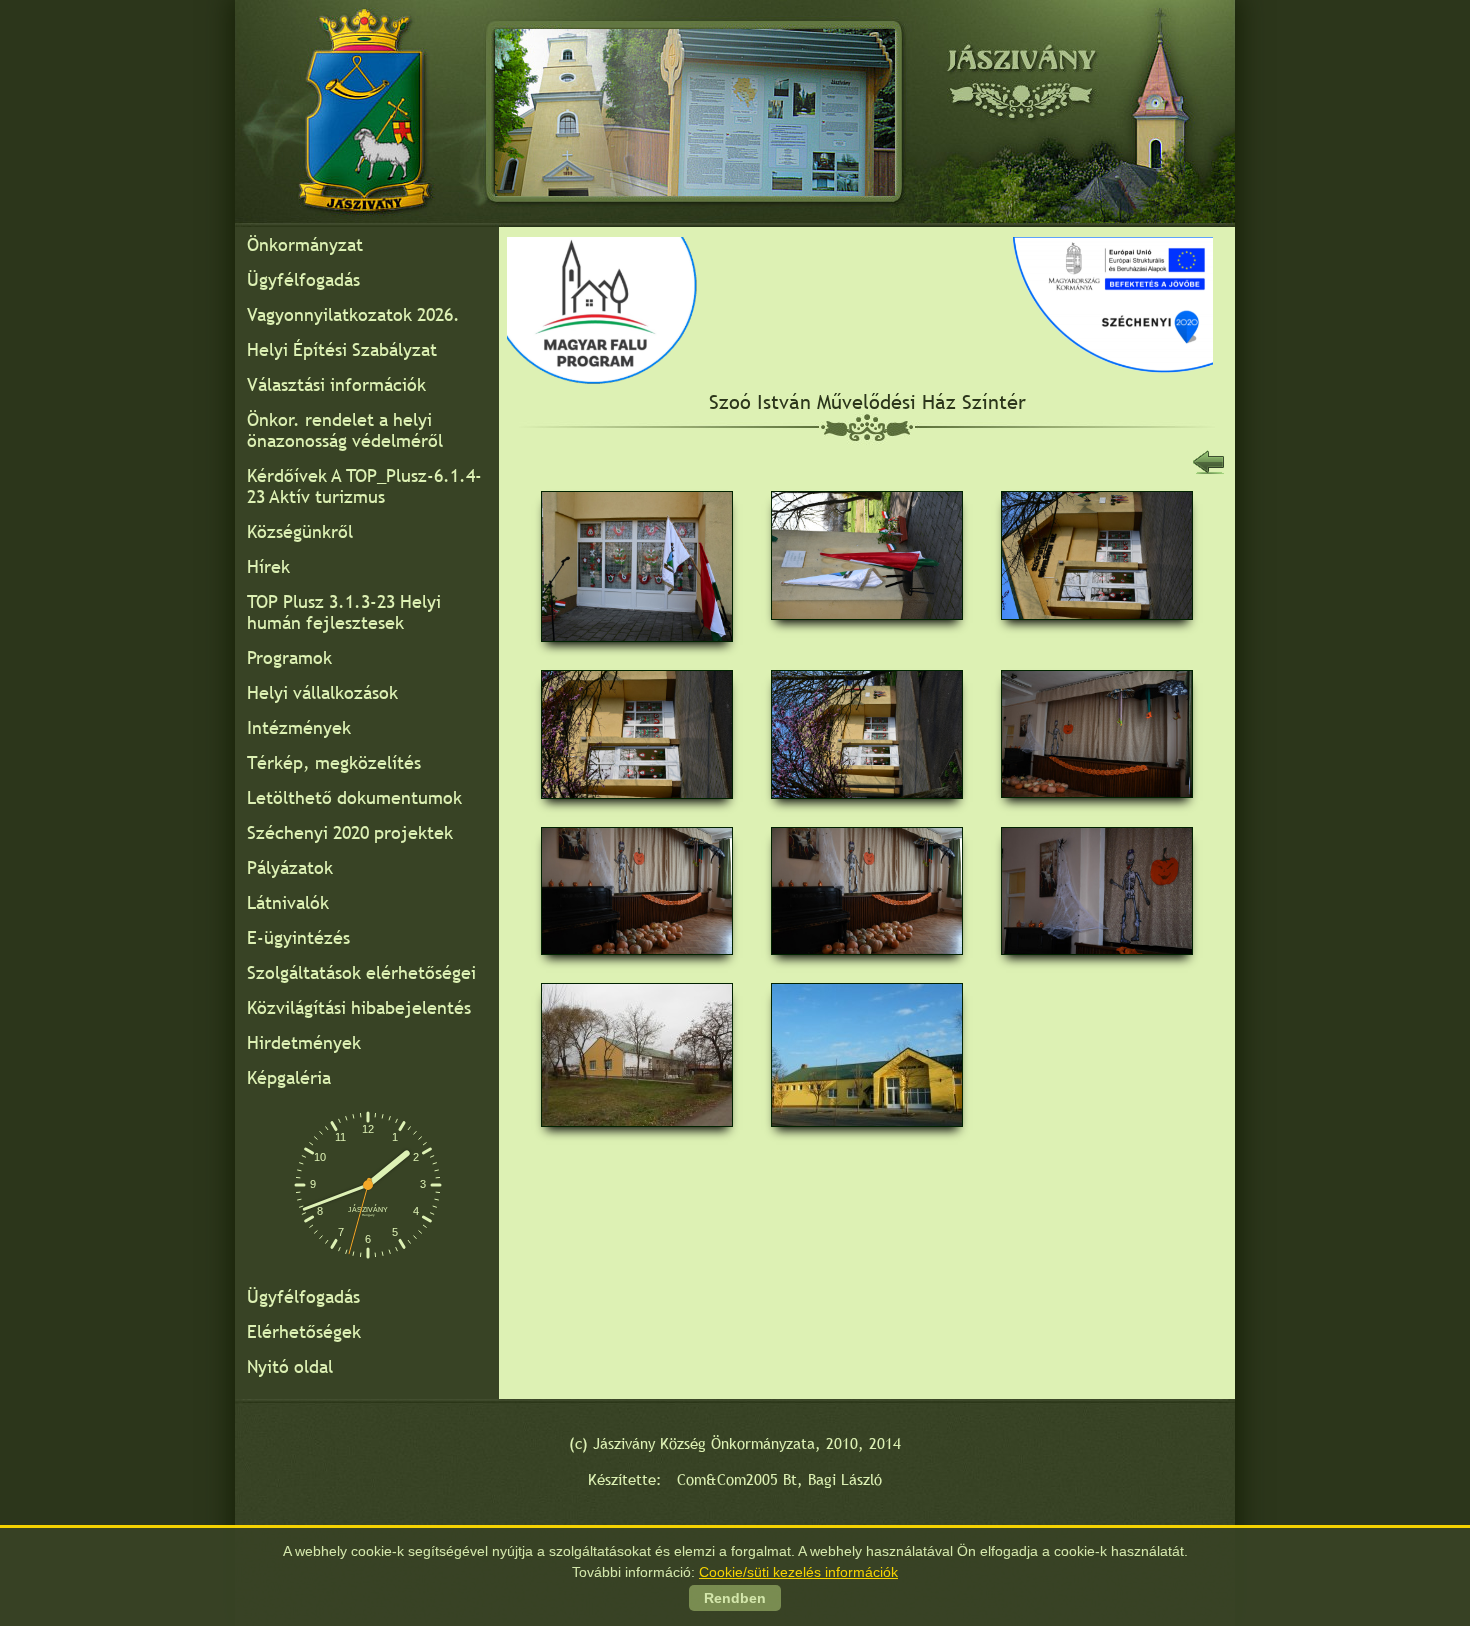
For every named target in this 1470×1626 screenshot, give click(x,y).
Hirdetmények (304, 1042)
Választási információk (336, 384)
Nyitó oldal (290, 1366)
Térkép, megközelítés (334, 762)
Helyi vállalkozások (322, 692)
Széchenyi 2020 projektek (350, 832)
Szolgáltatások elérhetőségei (361, 972)
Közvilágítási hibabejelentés (359, 1007)
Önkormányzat (305, 244)
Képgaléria (289, 1077)
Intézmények (299, 727)
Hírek (268, 566)
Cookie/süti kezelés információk (798, 1572)
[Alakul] (637, 1133)
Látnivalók (288, 902)
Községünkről (300, 531)
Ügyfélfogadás (303, 279)
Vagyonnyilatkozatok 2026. (353, 314)
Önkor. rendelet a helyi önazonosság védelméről (345, 430)
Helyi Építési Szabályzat (342, 349)
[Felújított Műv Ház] (867, 1133)
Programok (289, 657)
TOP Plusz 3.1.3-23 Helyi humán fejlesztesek (344, 612)
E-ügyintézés (298, 937)
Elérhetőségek (304, 1331)
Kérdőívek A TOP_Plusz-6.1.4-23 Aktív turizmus (364, 486)
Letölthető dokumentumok (354, 797)
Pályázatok (290, 867)
